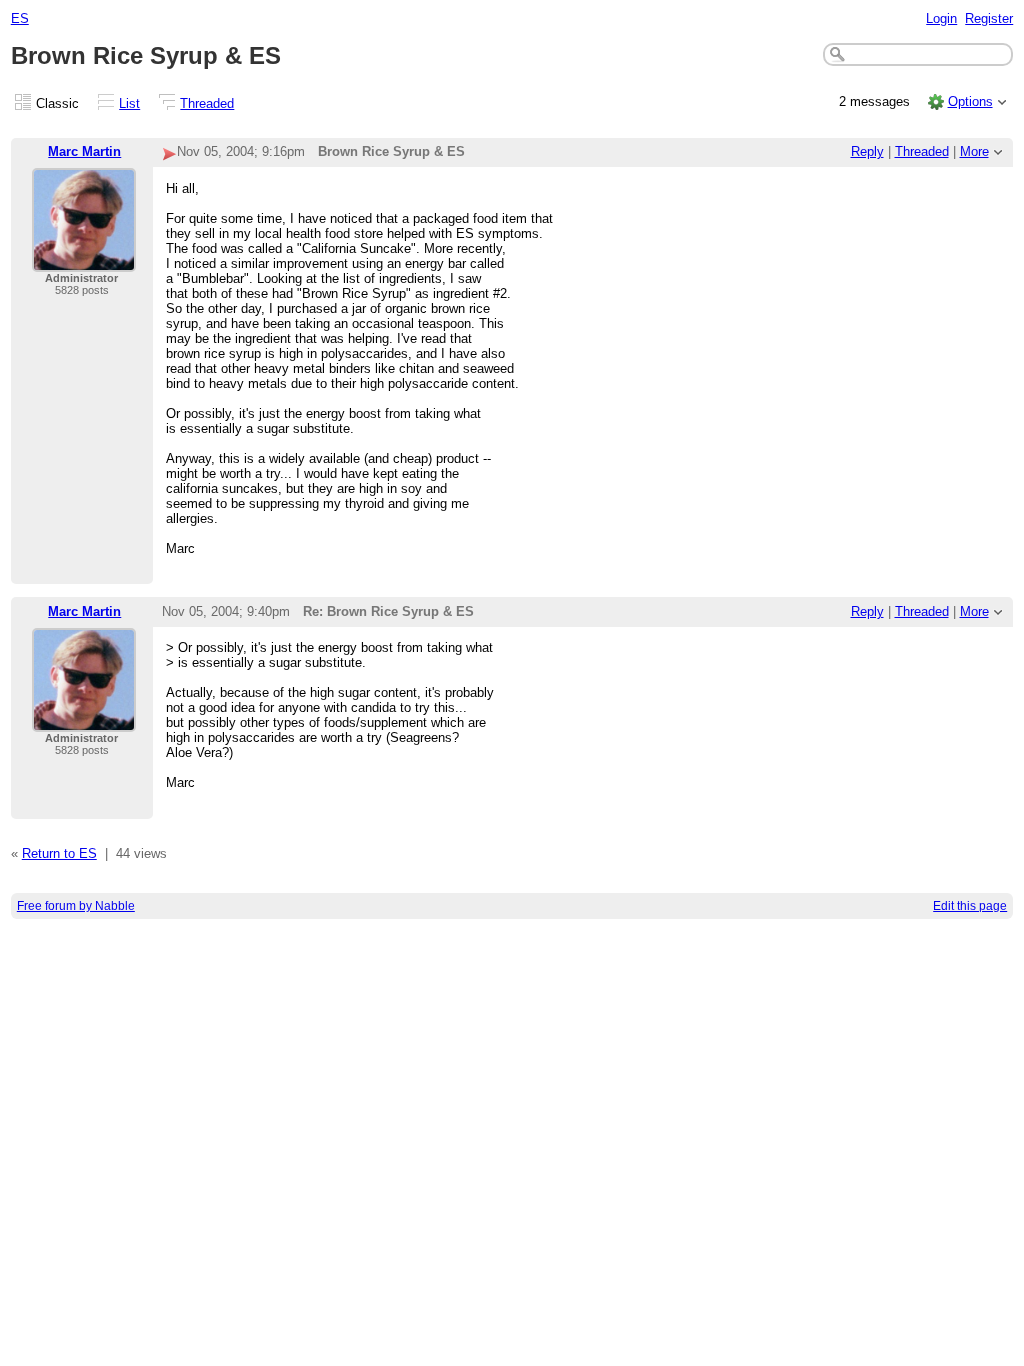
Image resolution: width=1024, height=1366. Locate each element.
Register (989, 18)
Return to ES (59, 853)
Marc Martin (84, 151)
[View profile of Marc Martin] (84, 259)
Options (970, 101)
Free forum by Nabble (76, 906)
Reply (867, 151)
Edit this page (970, 906)
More (974, 151)
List (129, 103)
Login (941, 18)
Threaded (207, 103)
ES (20, 18)
